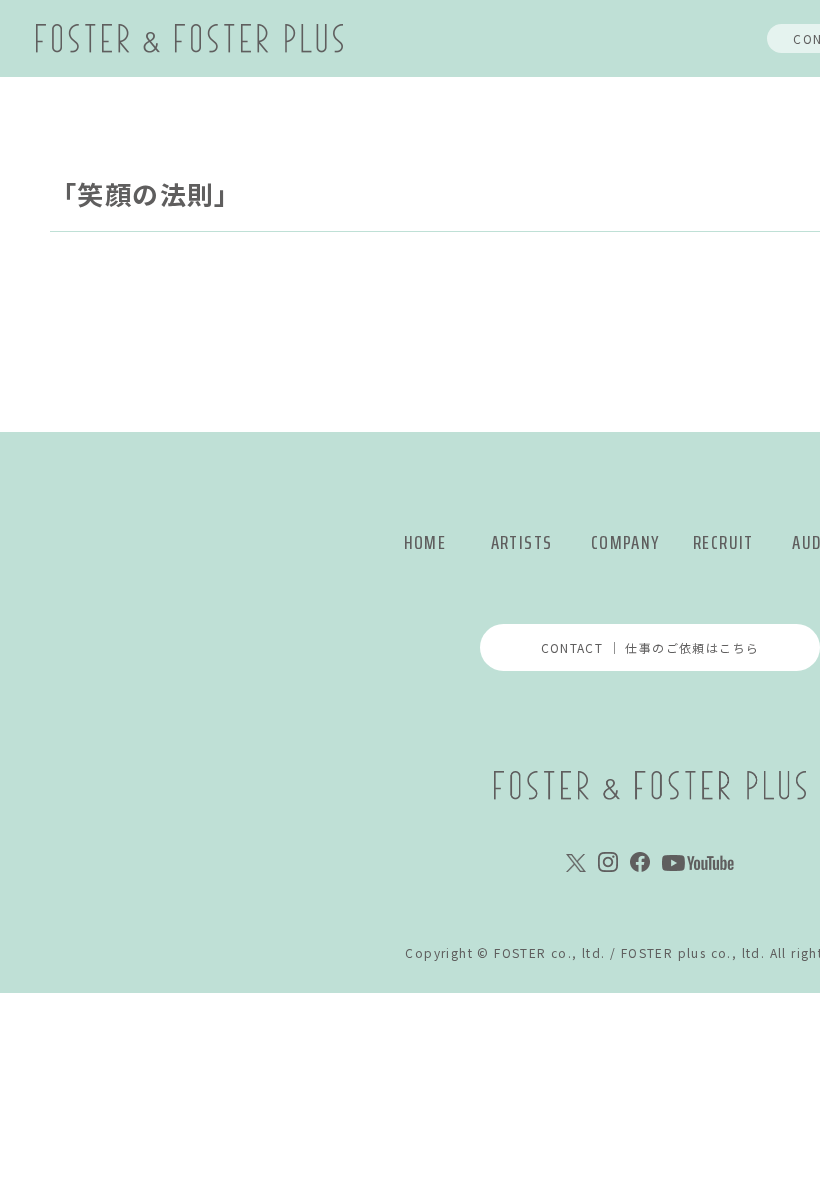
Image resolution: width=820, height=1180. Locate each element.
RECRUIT (723, 542)
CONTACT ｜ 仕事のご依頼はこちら (650, 647)
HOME (425, 542)
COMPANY (625, 542)
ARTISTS (522, 542)
